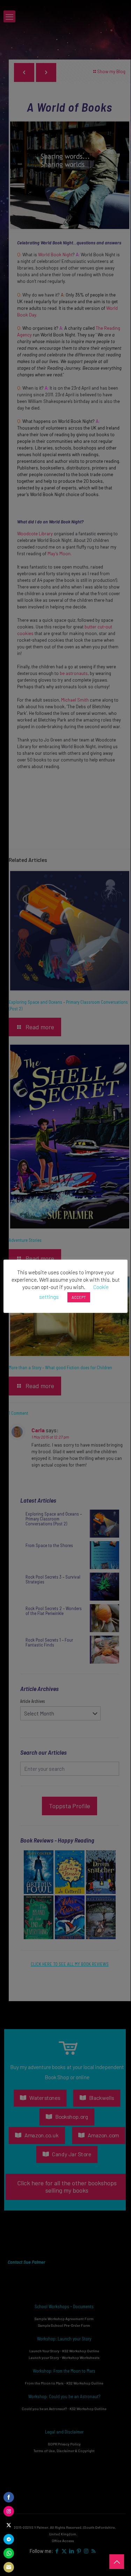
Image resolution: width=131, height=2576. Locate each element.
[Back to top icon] (117, 2562)
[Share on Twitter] (9, 2525)
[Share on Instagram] (9, 2511)
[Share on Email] (9, 2567)
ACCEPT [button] (79, 1297)
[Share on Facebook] (9, 2497)
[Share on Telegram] (9, 2539)
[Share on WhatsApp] (9, 2553)
